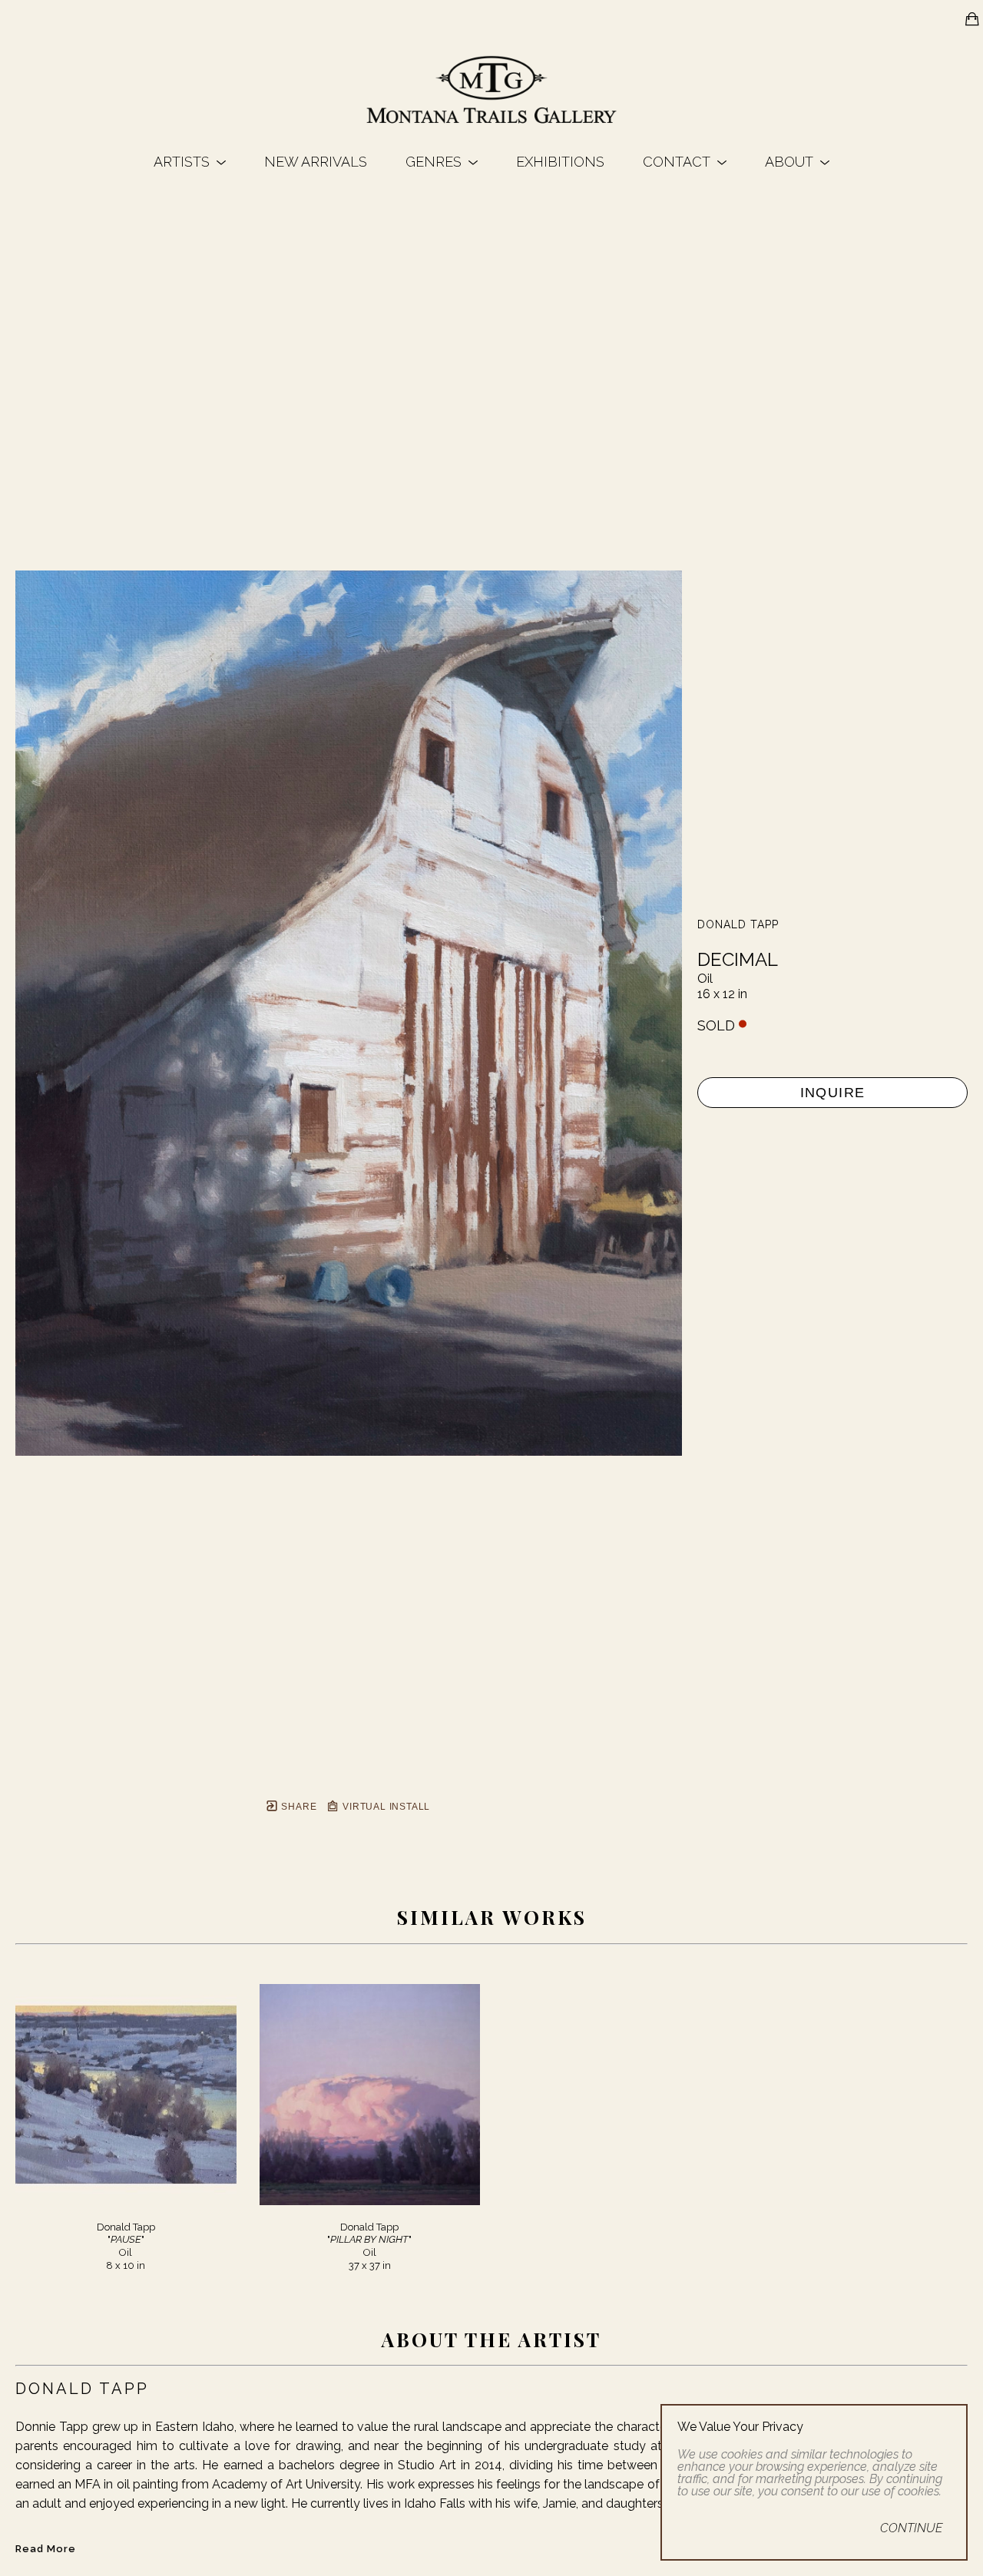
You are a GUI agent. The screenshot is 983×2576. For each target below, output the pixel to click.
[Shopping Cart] (972, 19)
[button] (190, 162)
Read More (46, 2549)
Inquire (833, 1093)
